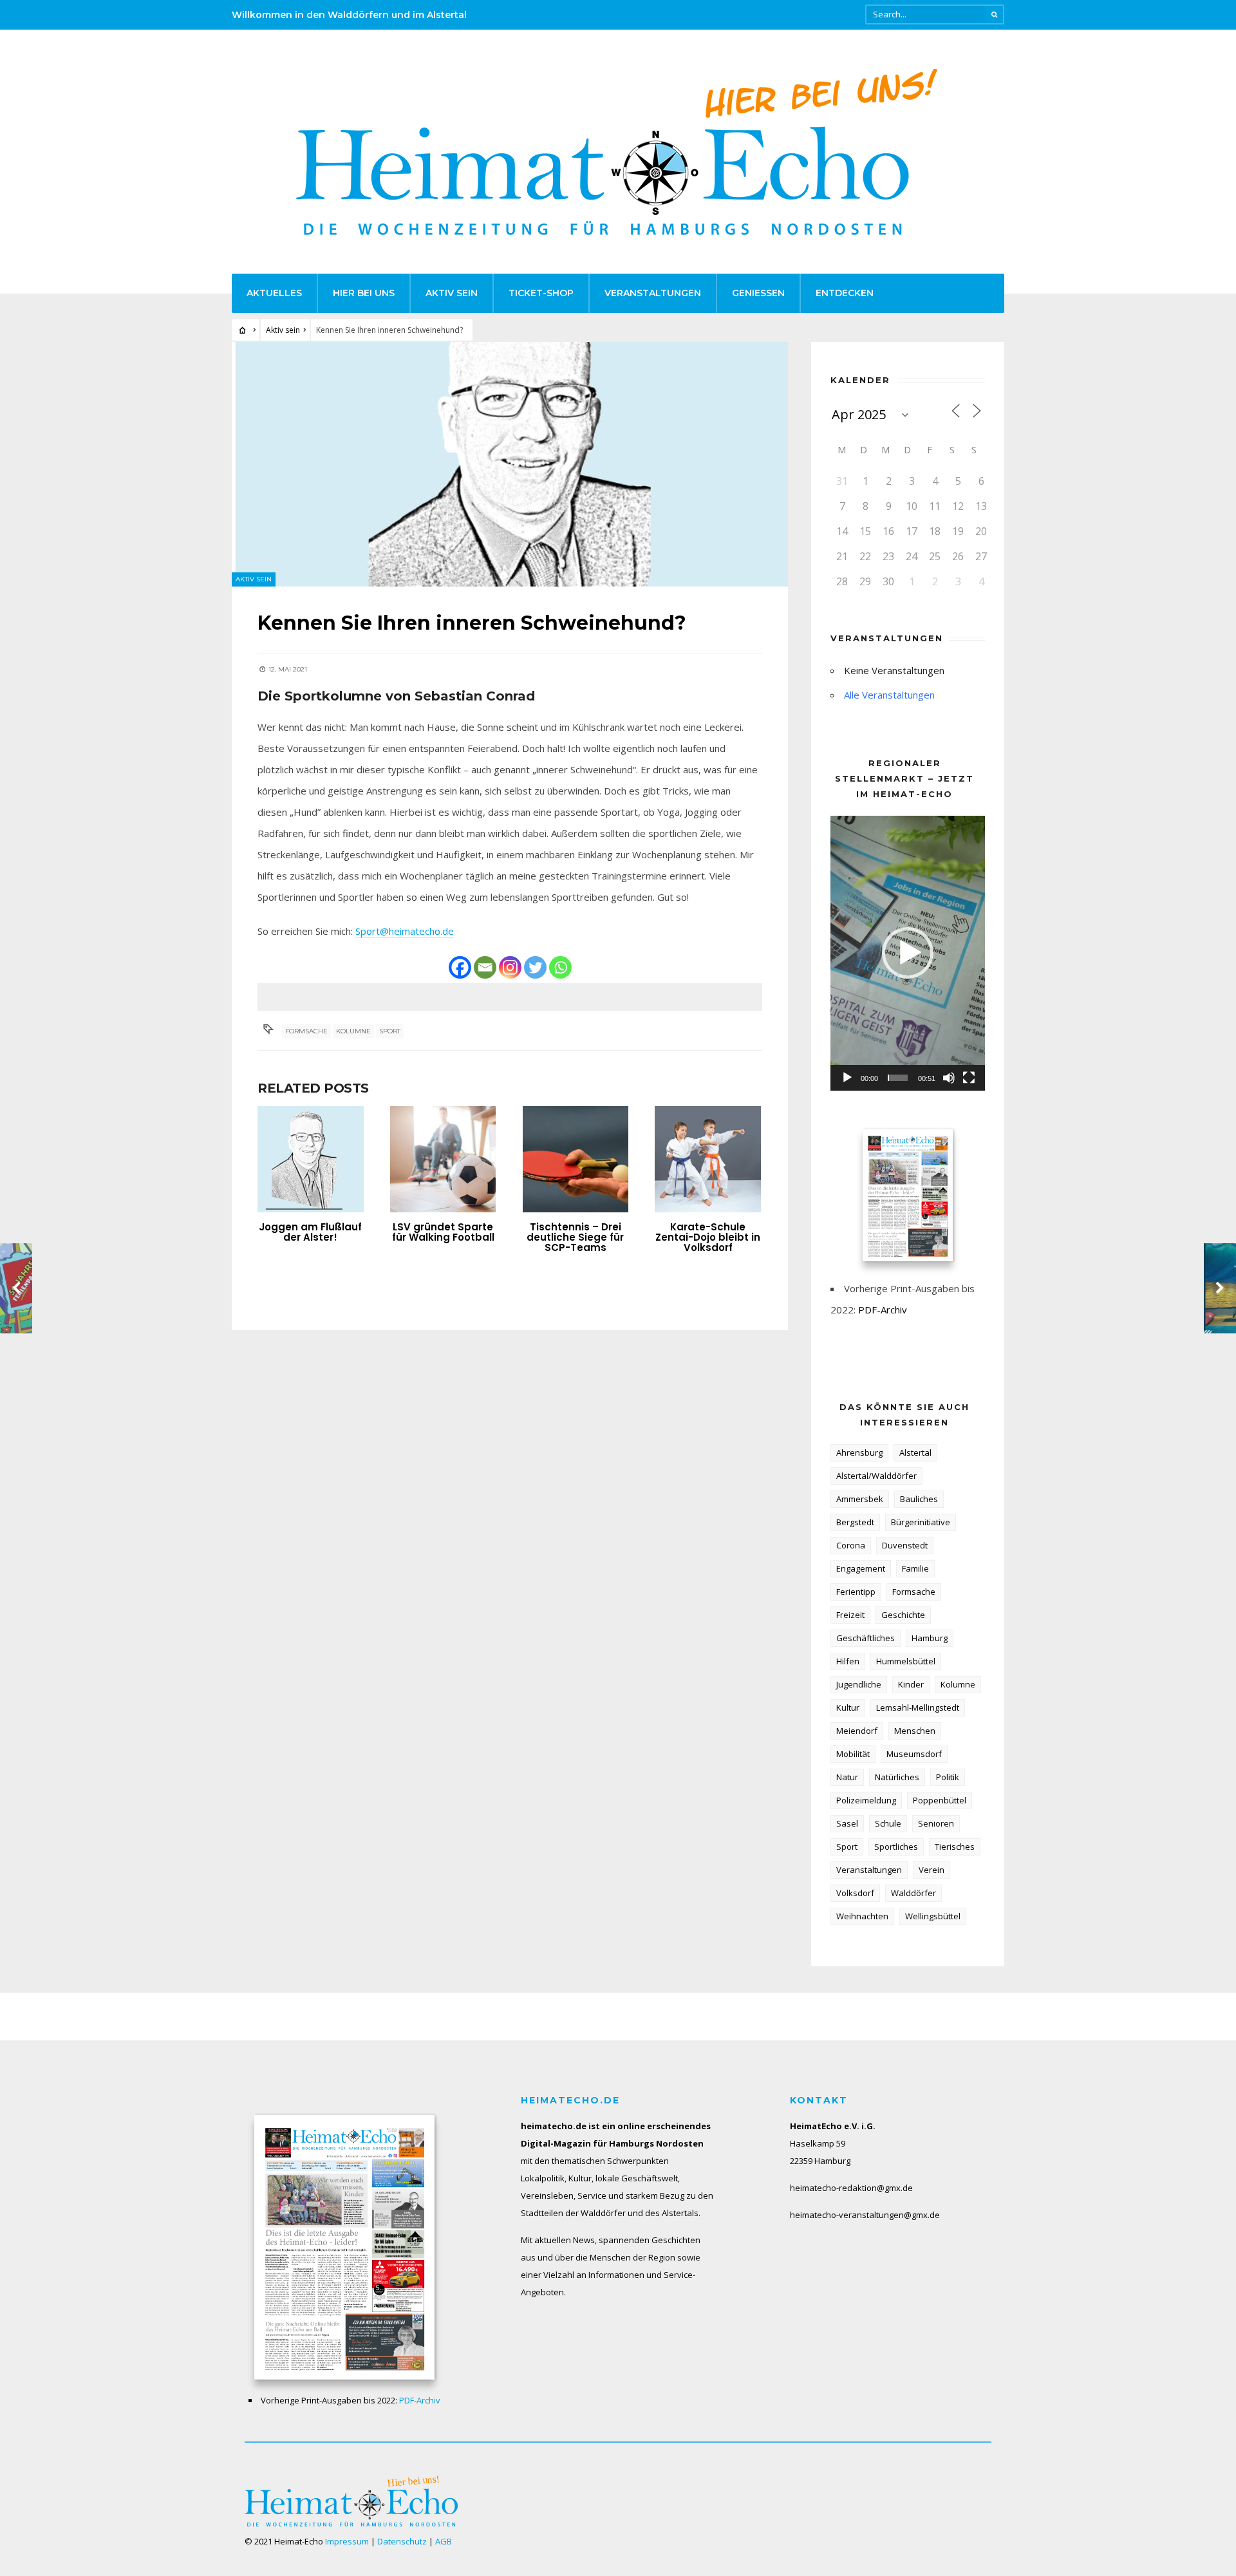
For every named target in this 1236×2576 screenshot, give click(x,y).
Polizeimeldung (866, 1800)
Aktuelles (274, 293)
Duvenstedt (905, 1545)
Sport (390, 1031)
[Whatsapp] (560, 967)
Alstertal (915, 1453)
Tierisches (955, 1847)
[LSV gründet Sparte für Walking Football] (443, 1159)
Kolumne (353, 1031)
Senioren (936, 1823)
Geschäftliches (866, 1638)
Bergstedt (855, 1522)
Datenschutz (402, 2541)
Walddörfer (913, 1893)
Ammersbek (860, 1499)
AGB (444, 2541)
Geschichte (903, 1615)
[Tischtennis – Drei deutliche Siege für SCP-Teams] (576, 1159)
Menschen (915, 1731)
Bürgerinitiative (921, 1522)
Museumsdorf (914, 1754)
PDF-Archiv (883, 1310)
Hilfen (848, 1661)
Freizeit (850, 1615)
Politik (948, 1777)
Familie (915, 1568)
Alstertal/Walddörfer (876, 1476)
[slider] (898, 1078)
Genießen (758, 293)
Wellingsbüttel (933, 1916)
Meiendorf (857, 1731)
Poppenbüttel (940, 1800)
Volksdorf (855, 1893)
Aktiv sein (452, 293)
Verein (932, 1870)
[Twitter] (535, 967)
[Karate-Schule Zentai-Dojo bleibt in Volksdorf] (708, 1159)
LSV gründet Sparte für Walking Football (443, 1232)
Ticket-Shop (541, 293)
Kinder (911, 1684)
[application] (908, 953)
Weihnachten (862, 1916)
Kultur (848, 1707)
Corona (851, 1545)
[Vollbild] (969, 1078)
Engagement (861, 1568)
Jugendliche (859, 1684)
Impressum (347, 2541)
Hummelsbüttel (906, 1661)
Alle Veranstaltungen (889, 695)
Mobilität (853, 1754)
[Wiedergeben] (847, 1078)
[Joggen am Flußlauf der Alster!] (311, 1159)
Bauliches (919, 1499)
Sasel (847, 1823)
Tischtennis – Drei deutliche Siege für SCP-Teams (575, 1237)
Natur (847, 1777)
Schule (888, 1823)
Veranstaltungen (653, 293)
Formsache (306, 1031)
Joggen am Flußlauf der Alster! (310, 1232)
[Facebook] (460, 967)
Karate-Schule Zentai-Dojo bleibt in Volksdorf (708, 1237)
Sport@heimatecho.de (405, 931)
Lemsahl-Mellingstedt (918, 1707)
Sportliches (896, 1847)
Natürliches (897, 1777)
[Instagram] (510, 967)
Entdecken (845, 293)
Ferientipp (856, 1592)
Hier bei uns (364, 293)
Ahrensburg (859, 1453)
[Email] (485, 967)
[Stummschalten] (949, 1078)
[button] (908, 953)
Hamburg (930, 1638)
